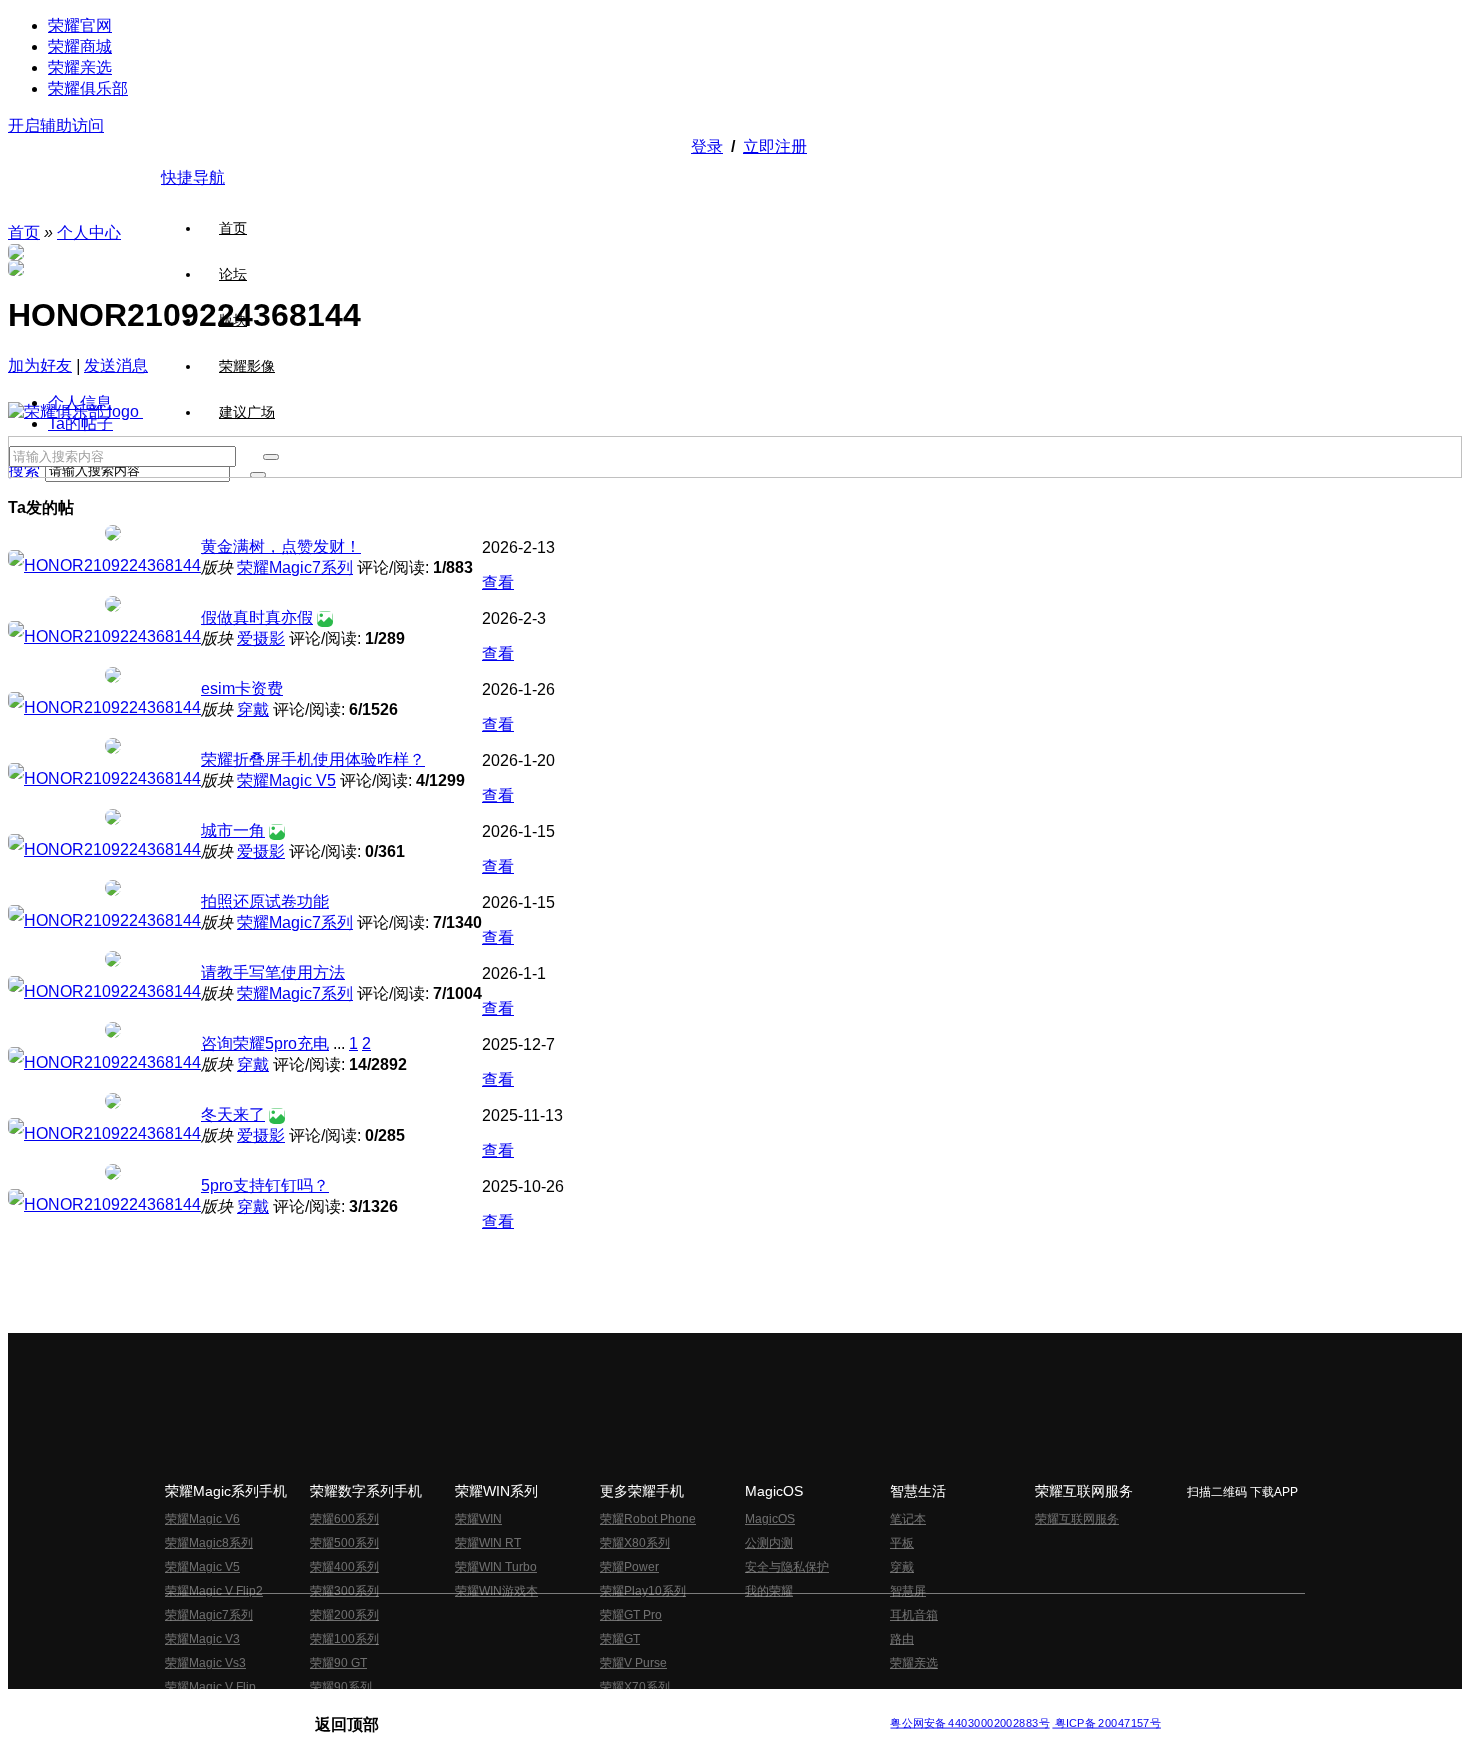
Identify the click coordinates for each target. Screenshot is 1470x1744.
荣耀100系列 (344, 1639)
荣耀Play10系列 (643, 1591)
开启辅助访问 (56, 125)
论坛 (233, 274)
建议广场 (247, 412)
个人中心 (89, 232)
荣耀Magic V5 (286, 780)
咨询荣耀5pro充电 (265, 1043)
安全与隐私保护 (787, 1567)
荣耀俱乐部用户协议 (368, 1707)
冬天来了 (233, 1114)
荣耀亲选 (80, 67)
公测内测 (769, 1543)
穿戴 (253, 709)
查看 (498, 582)
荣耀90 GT (338, 1663)
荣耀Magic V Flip (210, 1687)
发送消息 (116, 365)
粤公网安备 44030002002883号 (969, 1723)
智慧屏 (908, 1591)
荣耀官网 (80, 25)
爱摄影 (261, 638)
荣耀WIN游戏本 (496, 1591)
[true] (271, 457)
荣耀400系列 (344, 1567)
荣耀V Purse (633, 1663)
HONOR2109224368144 (112, 565)
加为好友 (40, 365)
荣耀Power (629, 1567)
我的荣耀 (769, 1591)
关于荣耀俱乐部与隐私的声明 (501, 1707)
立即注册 (775, 146)
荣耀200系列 (344, 1615)
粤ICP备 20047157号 (1106, 1723)
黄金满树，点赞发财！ (281, 546)
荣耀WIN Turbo (496, 1567)
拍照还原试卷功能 (265, 901)
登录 (707, 146)
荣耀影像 (247, 366)
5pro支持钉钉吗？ (265, 1185)
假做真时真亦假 (257, 617)
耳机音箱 (914, 1615)
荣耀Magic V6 (202, 1519)
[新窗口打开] (16, 560)
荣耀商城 (80, 46)
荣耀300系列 (344, 1591)
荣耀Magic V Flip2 (214, 1591)
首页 (233, 228)
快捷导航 (193, 177)
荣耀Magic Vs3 (205, 1663)
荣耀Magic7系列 (295, 567)
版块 (233, 320)
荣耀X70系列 (635, 1687)
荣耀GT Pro (631, 1615)
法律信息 (669, 1707)
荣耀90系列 (341, 1687)
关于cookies (612, 1707)
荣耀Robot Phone (648, 1519)
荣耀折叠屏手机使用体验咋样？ (313, 759)
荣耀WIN (478, 1519)
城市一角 (233, 830)
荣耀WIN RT (488, 1543)
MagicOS (770, 1519)
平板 (902, 1543)
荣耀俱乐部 (88, 88)
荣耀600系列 (344, 1519)
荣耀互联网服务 (1077, 1519)
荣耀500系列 (344, 1543)
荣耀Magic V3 (202, 1639)
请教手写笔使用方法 (273, 972)
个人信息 (80, 402)
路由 (902, 1639)
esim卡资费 (242, 688)
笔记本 (908, 1519)
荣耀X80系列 (635, 1543)
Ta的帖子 (80, 423)
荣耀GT (620, 1639)
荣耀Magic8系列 (209, 1543)
